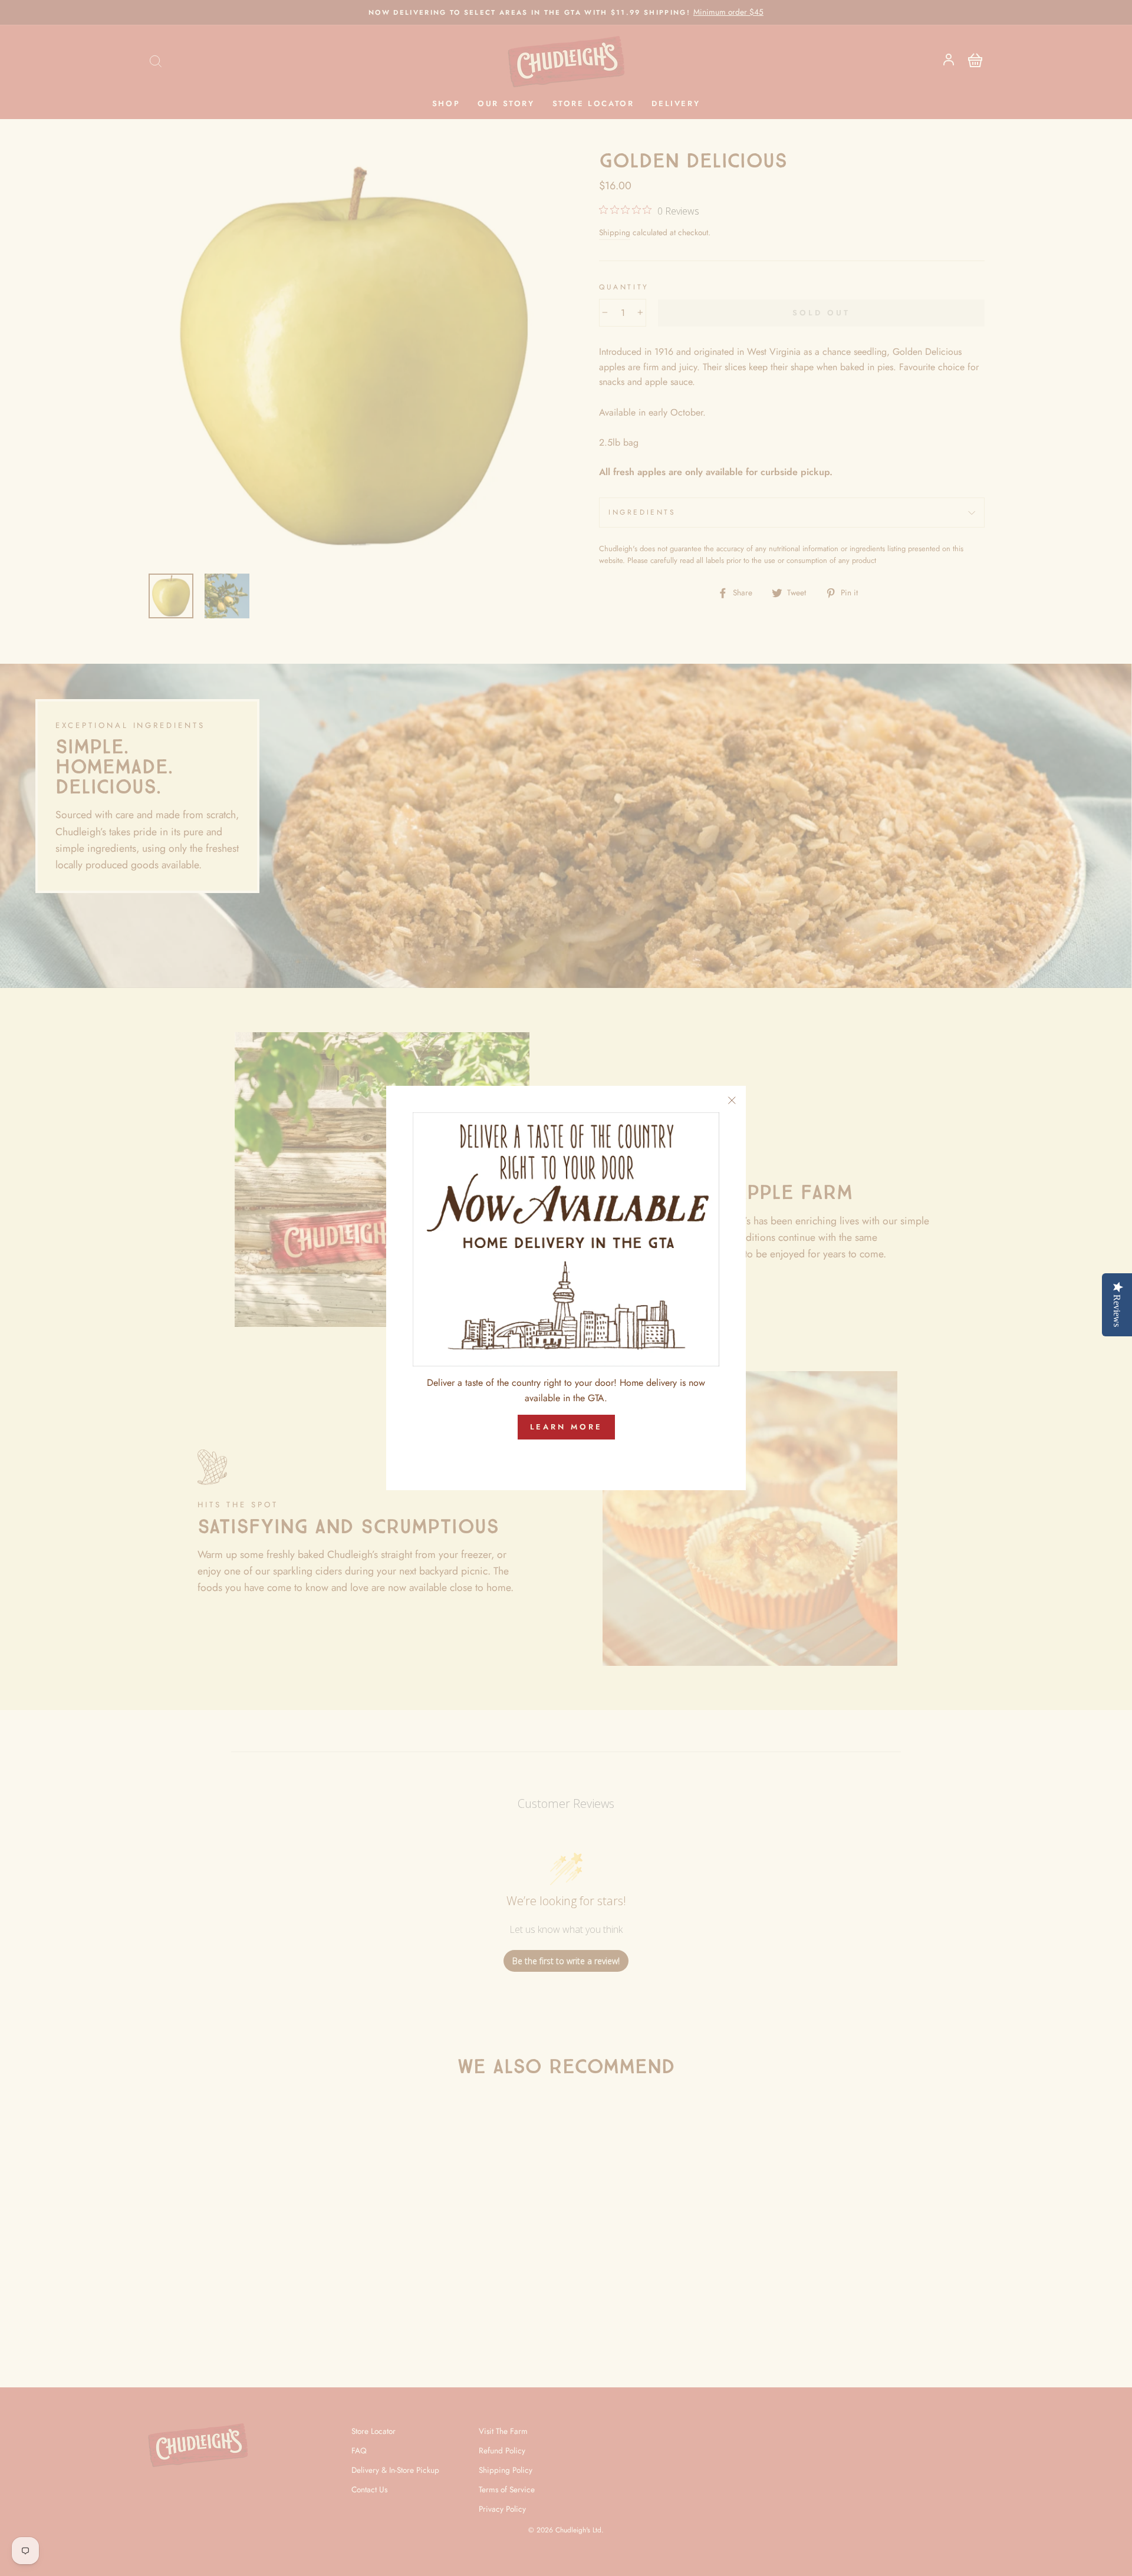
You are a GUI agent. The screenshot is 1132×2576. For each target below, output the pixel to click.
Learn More (566, 1427)
